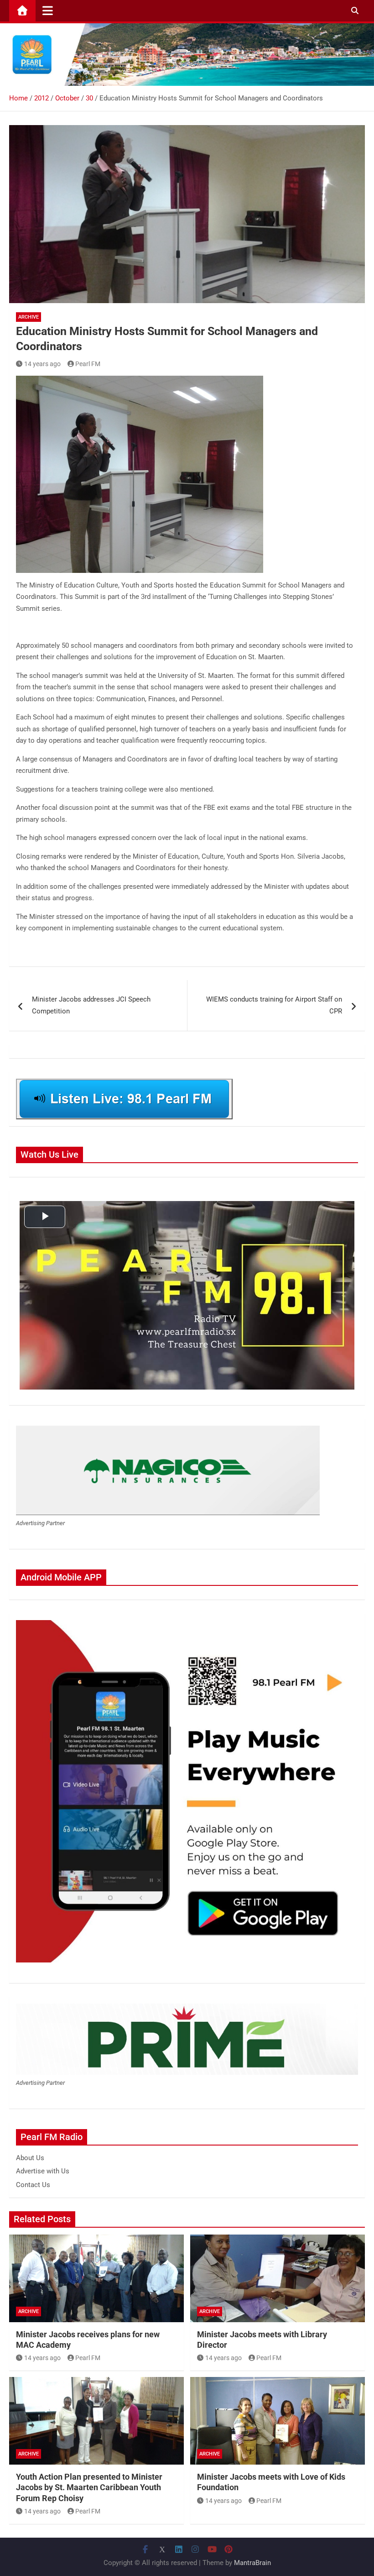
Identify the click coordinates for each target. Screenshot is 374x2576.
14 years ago (42, 364)
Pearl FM (88, 364)
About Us (30, 2158)
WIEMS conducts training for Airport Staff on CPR (274, 1005)
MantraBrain (252, 2563)
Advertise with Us (43, 2171)
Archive (29, 317)
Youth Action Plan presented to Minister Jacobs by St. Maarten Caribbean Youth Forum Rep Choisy (89, 2487)
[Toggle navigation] (48, 10)
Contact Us (33, 2185)
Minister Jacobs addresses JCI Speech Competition (91, 1005)
